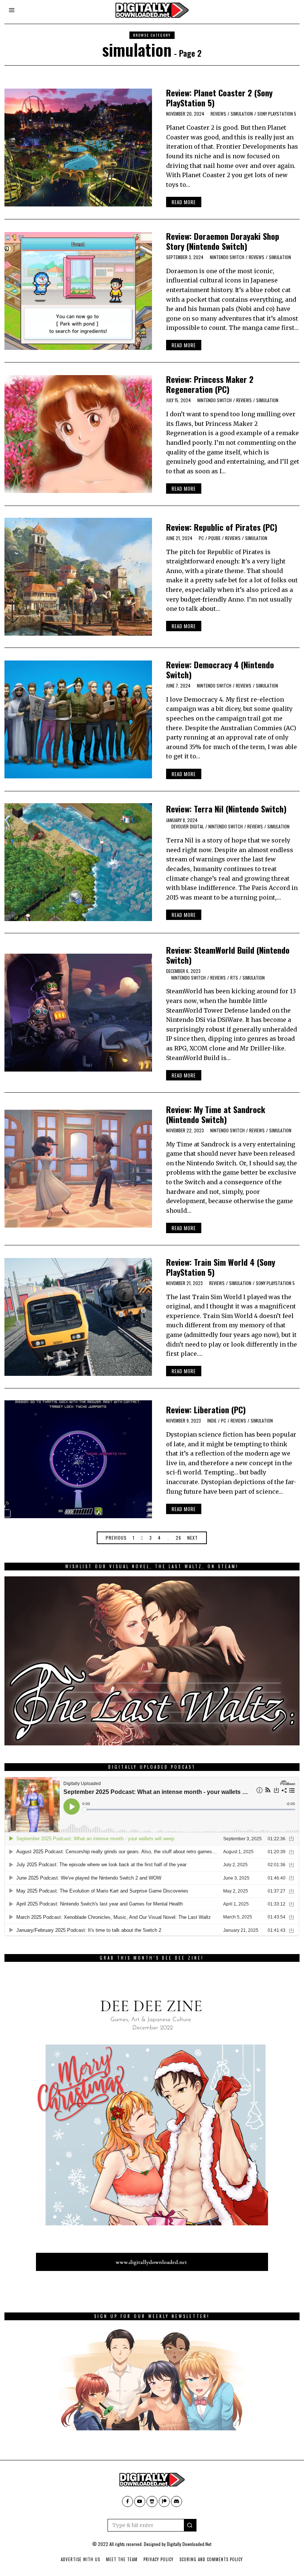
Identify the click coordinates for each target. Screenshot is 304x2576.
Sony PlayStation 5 (277, 114)
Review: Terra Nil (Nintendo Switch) (226, 809)
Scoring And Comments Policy (211, 2559)
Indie (212, 1421)
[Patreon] (164, 2501)
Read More (184, 202)
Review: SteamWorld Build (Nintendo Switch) (228, 955)
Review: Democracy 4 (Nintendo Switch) (220, 669)
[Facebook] (128, 2501)
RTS (234, 978)
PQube (214, 538)
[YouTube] (140, 2501)
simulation (242, 114)
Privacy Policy (158, 2559)
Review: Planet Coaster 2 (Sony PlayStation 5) (219, 97)
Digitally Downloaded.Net (189, 2544)
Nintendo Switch (227, 257)
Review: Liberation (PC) (206, 1409)
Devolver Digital (188, 826)
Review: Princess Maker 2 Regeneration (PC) (210, 384)
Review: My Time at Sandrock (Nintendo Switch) (216, 1114)
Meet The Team (122, 2559)
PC (201, 538)
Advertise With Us (80, 2559)
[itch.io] (152, 2501)
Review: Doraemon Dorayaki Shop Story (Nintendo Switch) (223, 241)
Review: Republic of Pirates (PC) (222, 527)
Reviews (218, 114)
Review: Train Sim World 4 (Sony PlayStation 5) (221, 1267)
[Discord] (176, 2501)
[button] (190, 2525)
